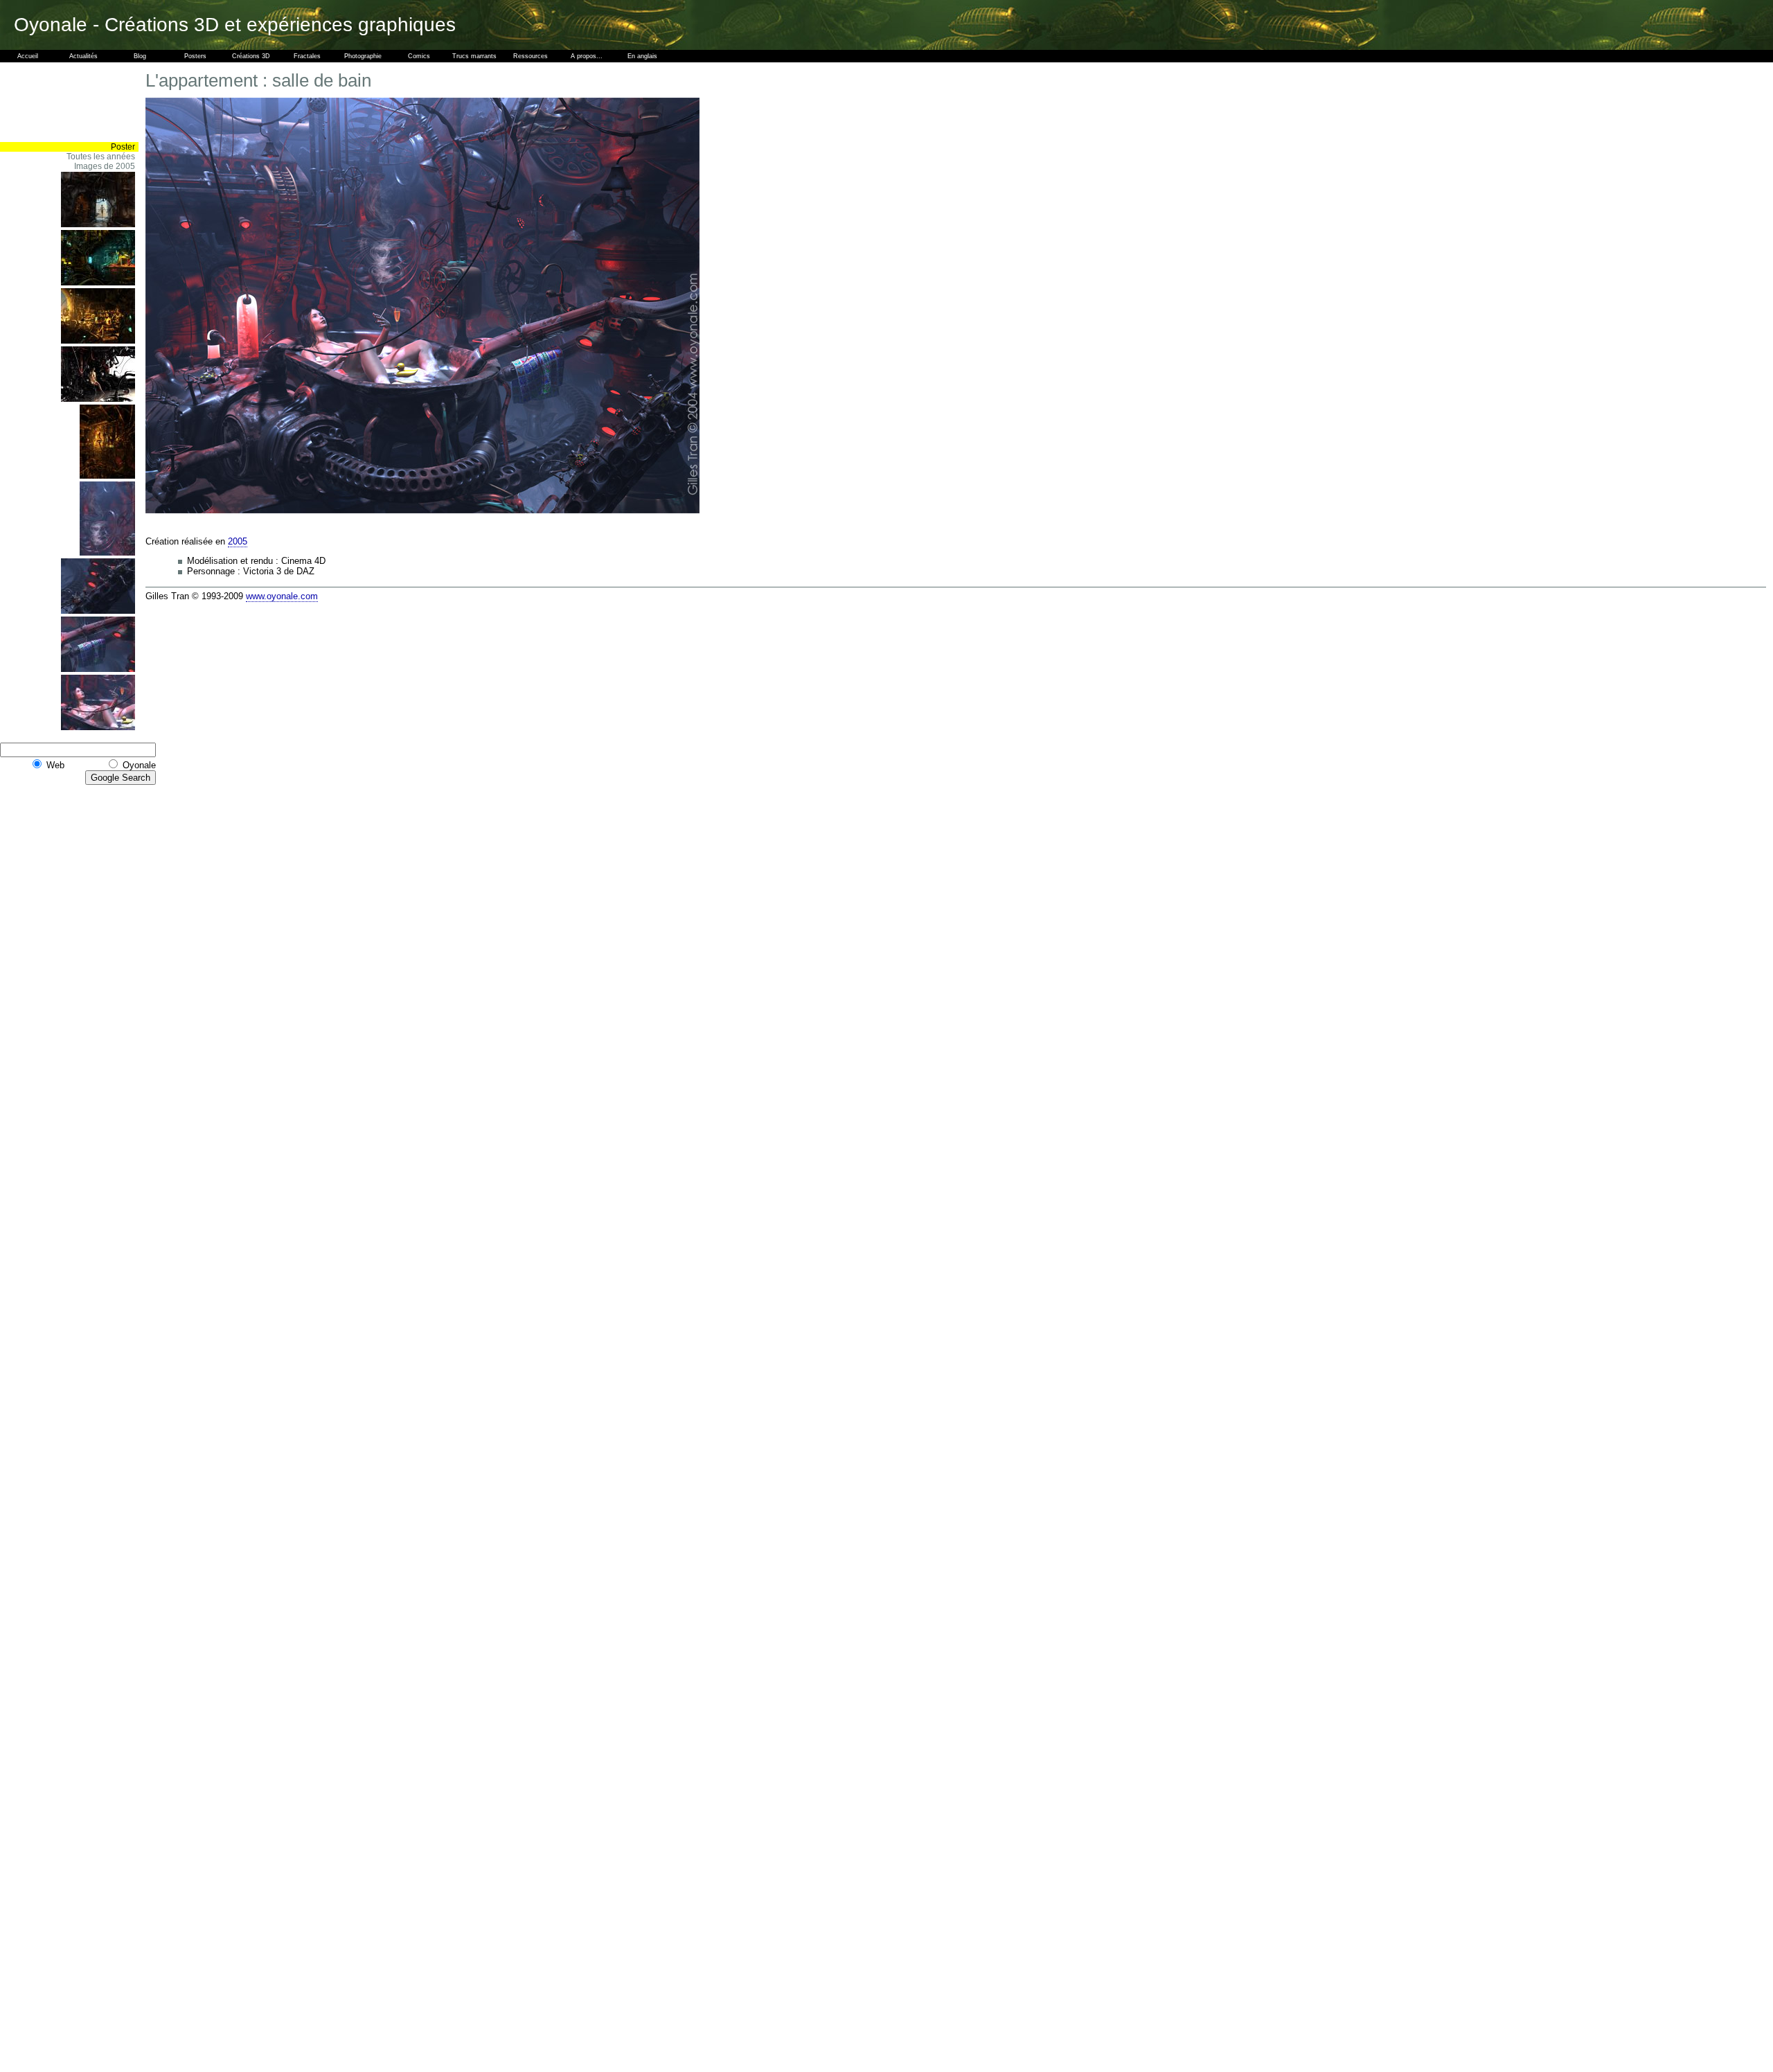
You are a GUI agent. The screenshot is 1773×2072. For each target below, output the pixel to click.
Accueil (28, 56)
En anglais (642, 56)
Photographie (363, 56)
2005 (238, 541)
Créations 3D (251, 56)
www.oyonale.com (282, 596)
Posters (195, 56)
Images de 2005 (105, 166)
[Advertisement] (97, 102)
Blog (140, 56)
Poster (123, 147)
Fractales (307, 56)
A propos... (587, 56)
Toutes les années (101, 157)
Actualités (83, 56)
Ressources (531, 56)
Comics (419, 56)
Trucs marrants (474, 56)
